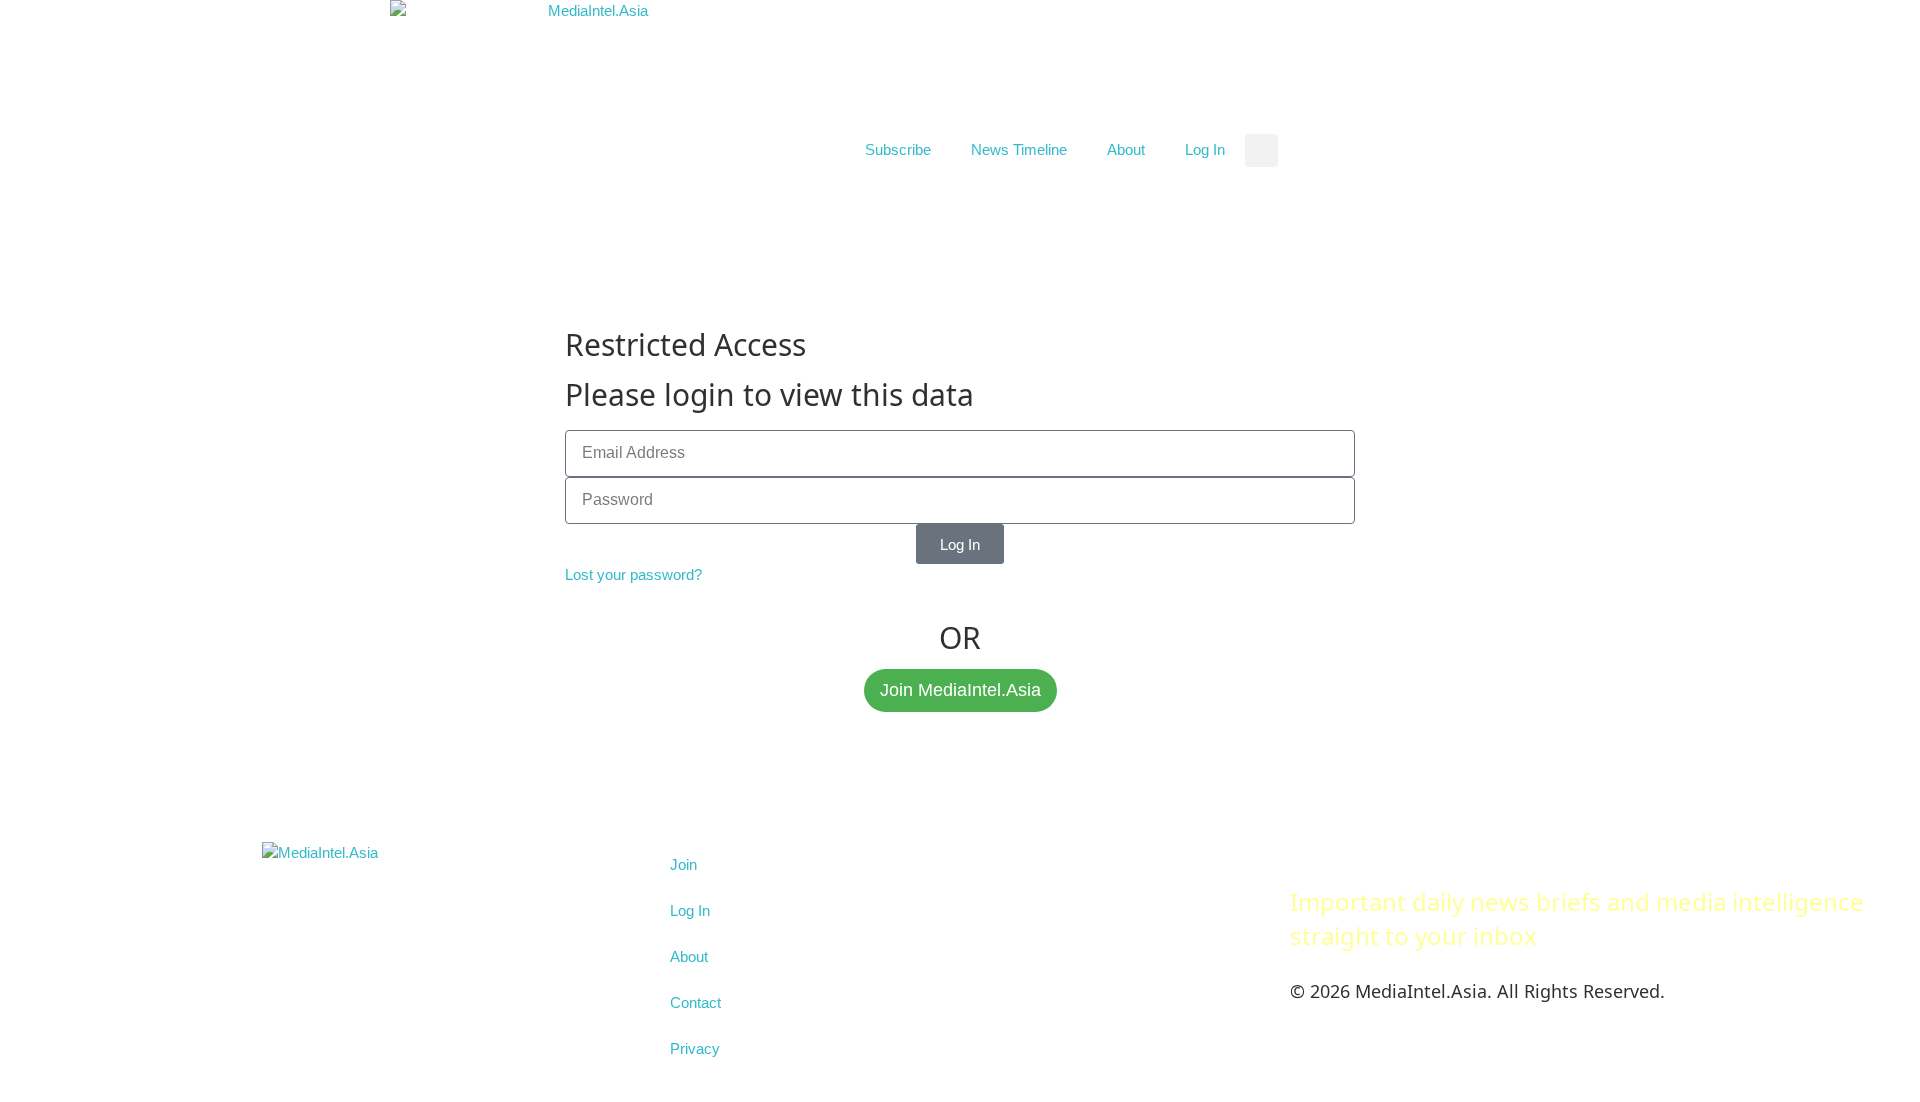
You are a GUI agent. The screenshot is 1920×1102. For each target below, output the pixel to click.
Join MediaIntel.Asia (960, 690)
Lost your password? (633, 574)
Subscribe (898, 149)
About (1126, 149)
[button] (1261, 150)
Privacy (695, 1048)
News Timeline (1019, 149)
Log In (1205, 149)
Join (683, 864)
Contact (695, 1002)
